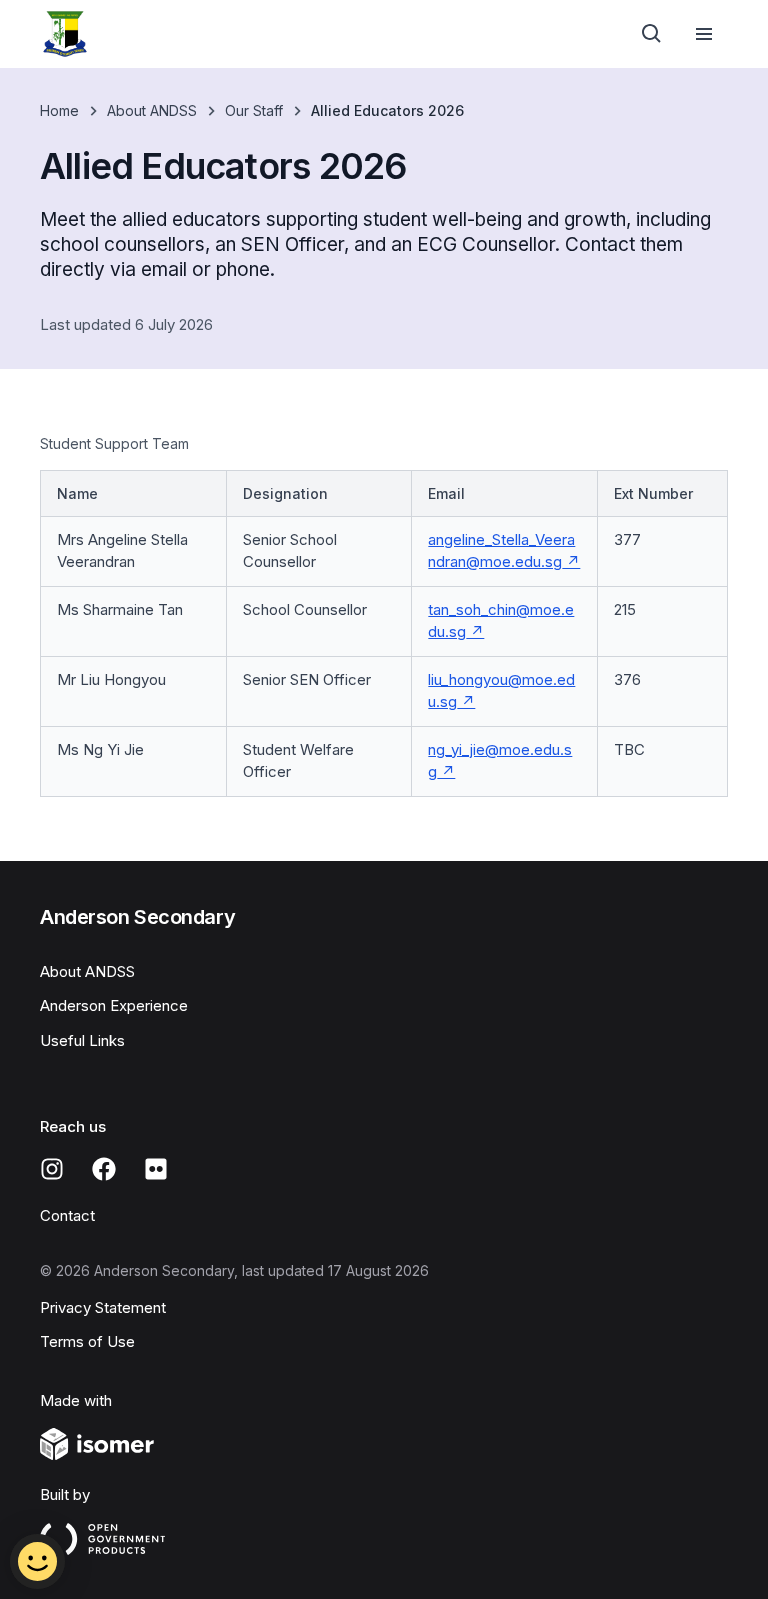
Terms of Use (87, 1341)
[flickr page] (156, 1169)
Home (59, 110)
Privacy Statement (103, 1307)
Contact (67, 1215)
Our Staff (254, 110)
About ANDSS (152, 110)
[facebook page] (104, 1169)
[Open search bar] (652, 34)
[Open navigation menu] (704, 34)
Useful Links (82, 1040)
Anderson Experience (114, 1005)
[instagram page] (52, 1169)
